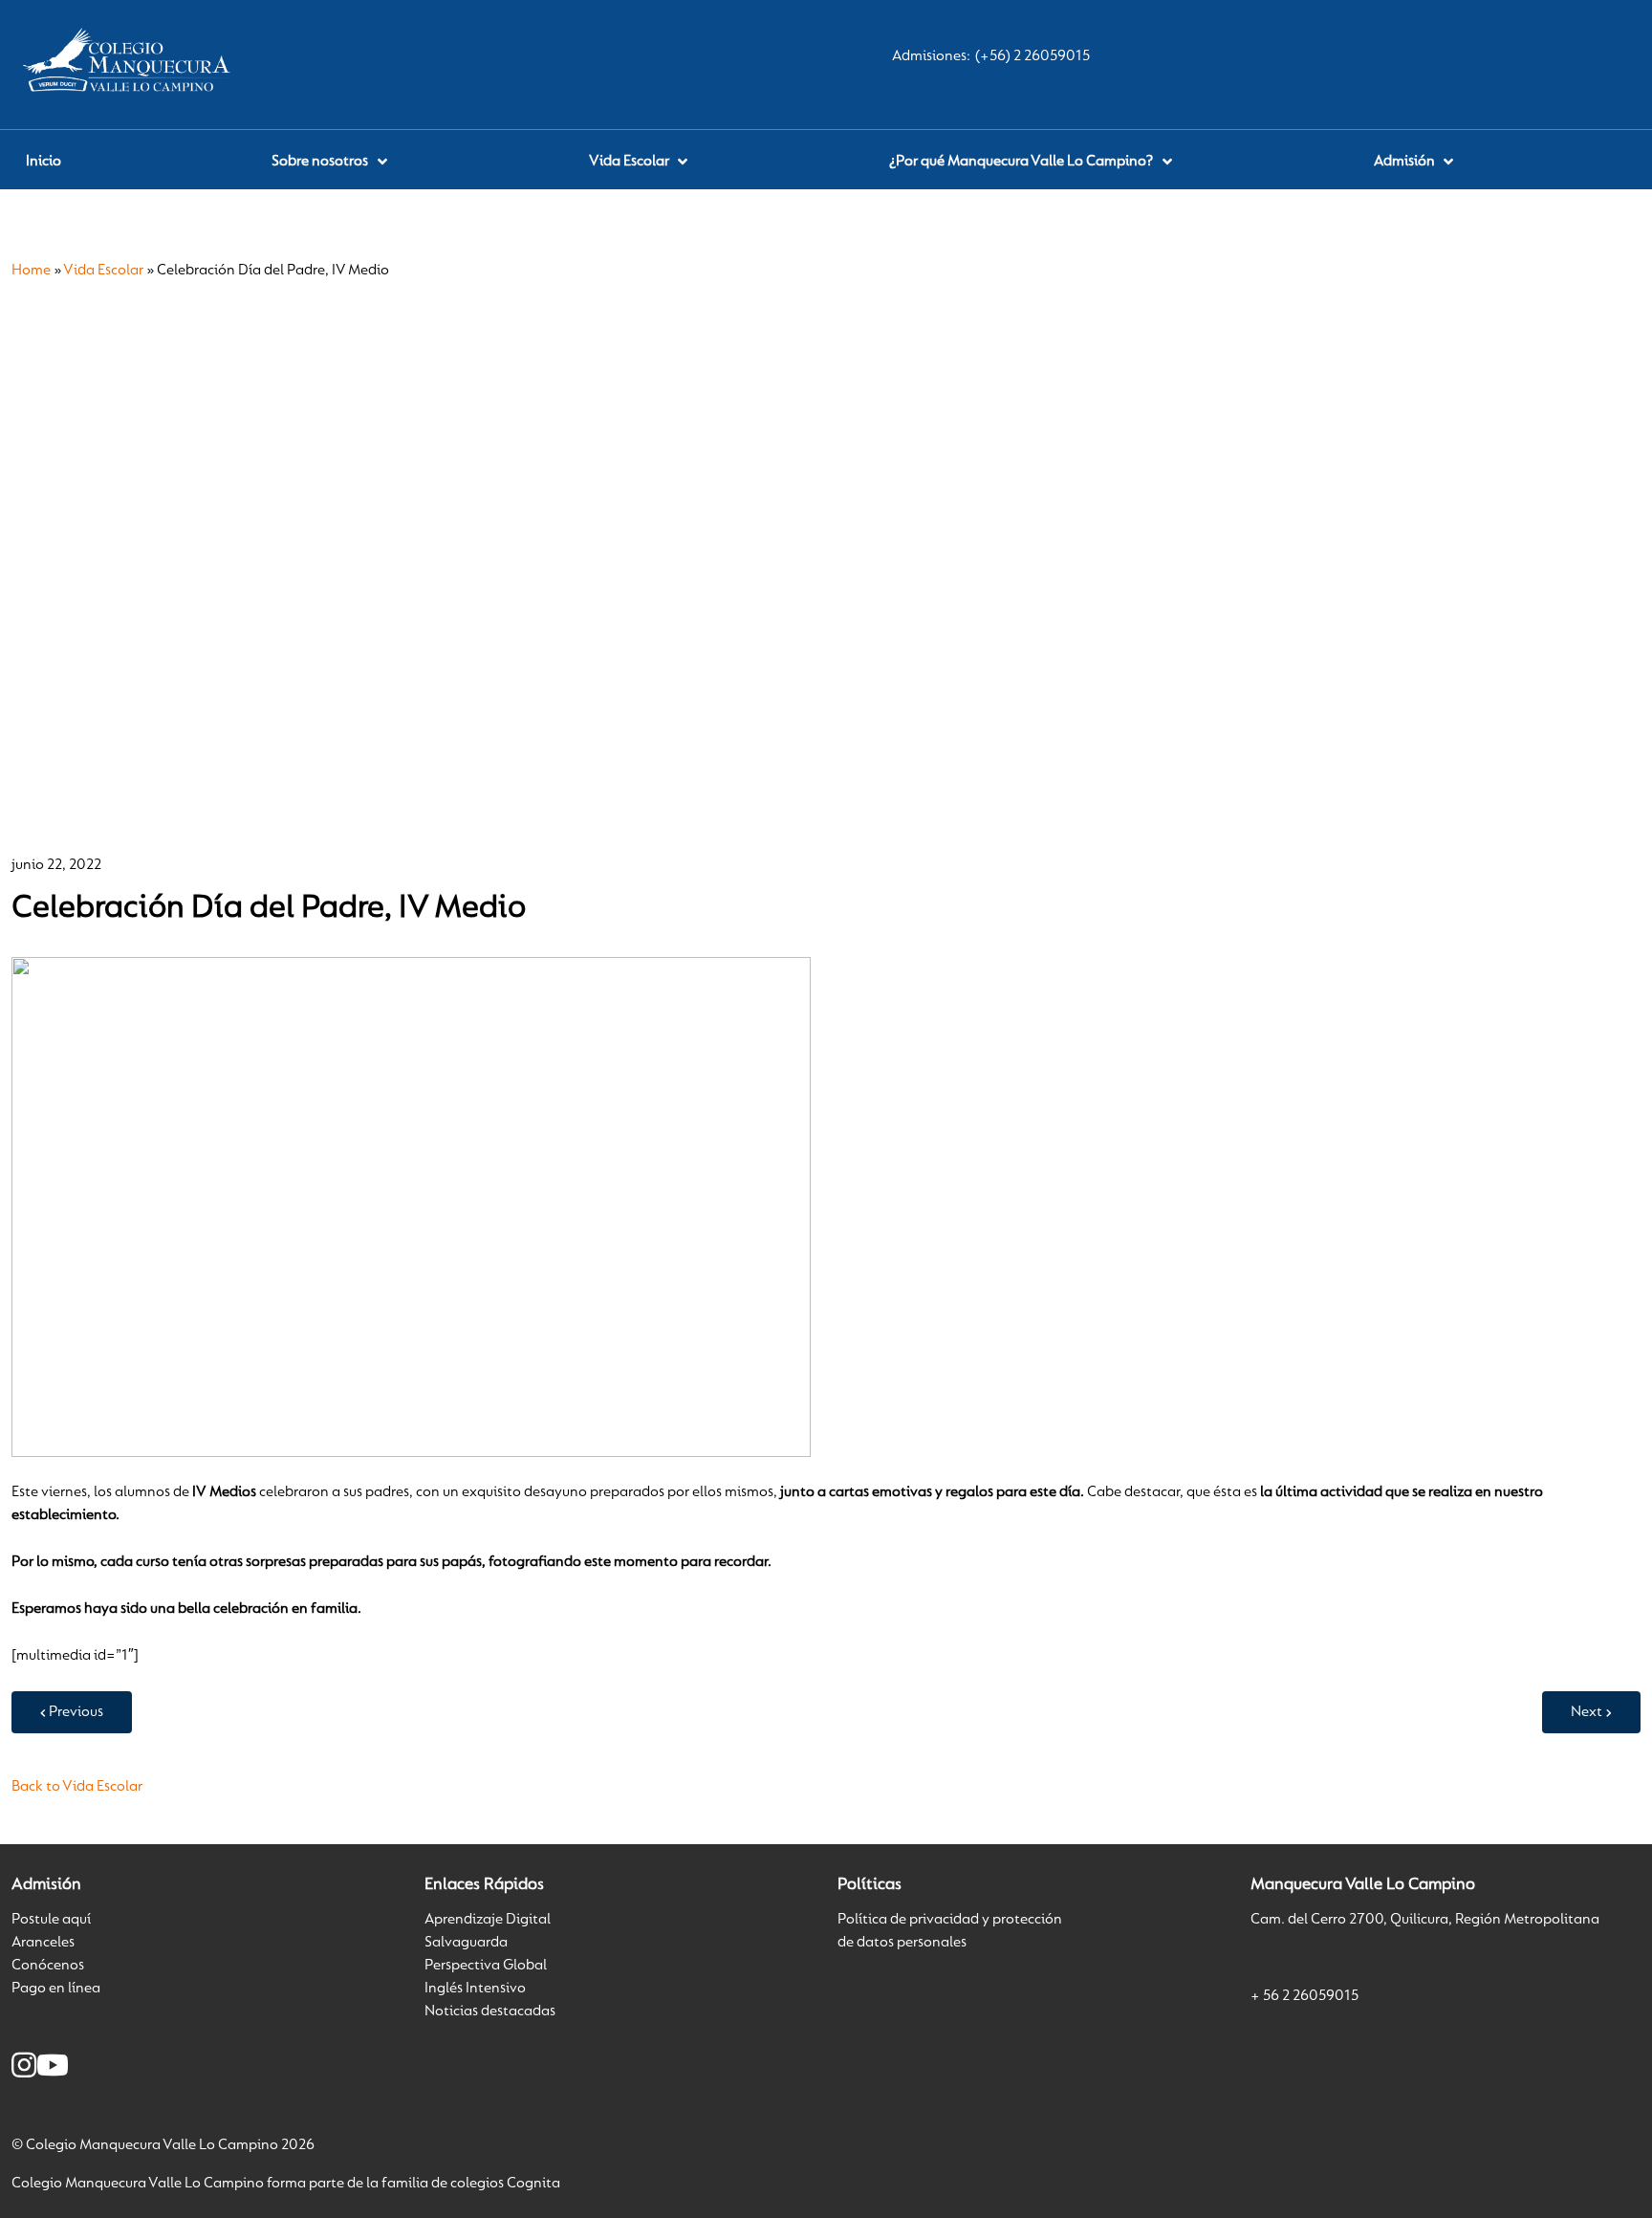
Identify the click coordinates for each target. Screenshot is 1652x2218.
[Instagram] (24, 2069)
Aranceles (43, 1943)
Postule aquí (51, 1920)
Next (1587, 1712)
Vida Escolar (103, 271)
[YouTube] (53, 2069)
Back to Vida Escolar (77, 1787)
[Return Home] (131, 64)
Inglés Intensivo (475, 1989)
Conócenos (48, 1966)
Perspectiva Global (486, 1966)
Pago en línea (56, 1989)
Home (31, 271)
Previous (76, 1712)
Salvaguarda (466, 1943)
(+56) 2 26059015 (1032, 56)
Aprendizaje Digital (488, 1920)
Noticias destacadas (490, 2011)
